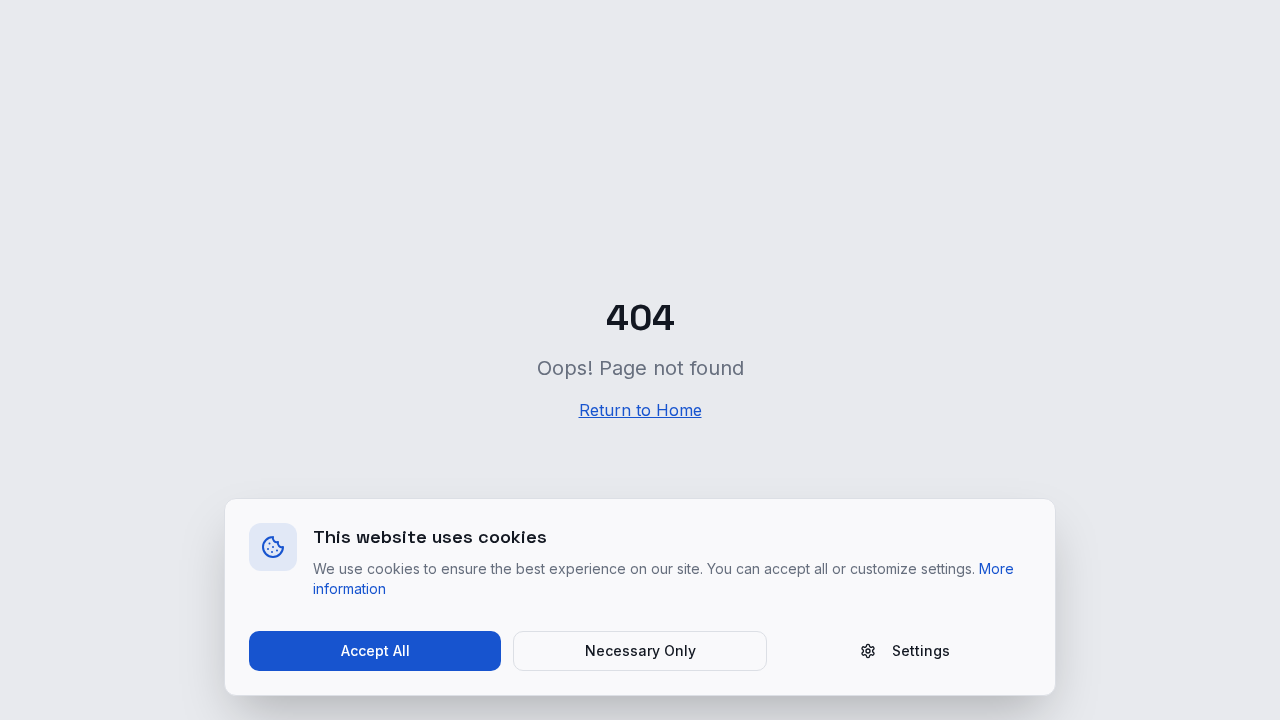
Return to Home (640, 410)
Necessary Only (640, 650)
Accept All (375, 650)
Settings (921, 650)
